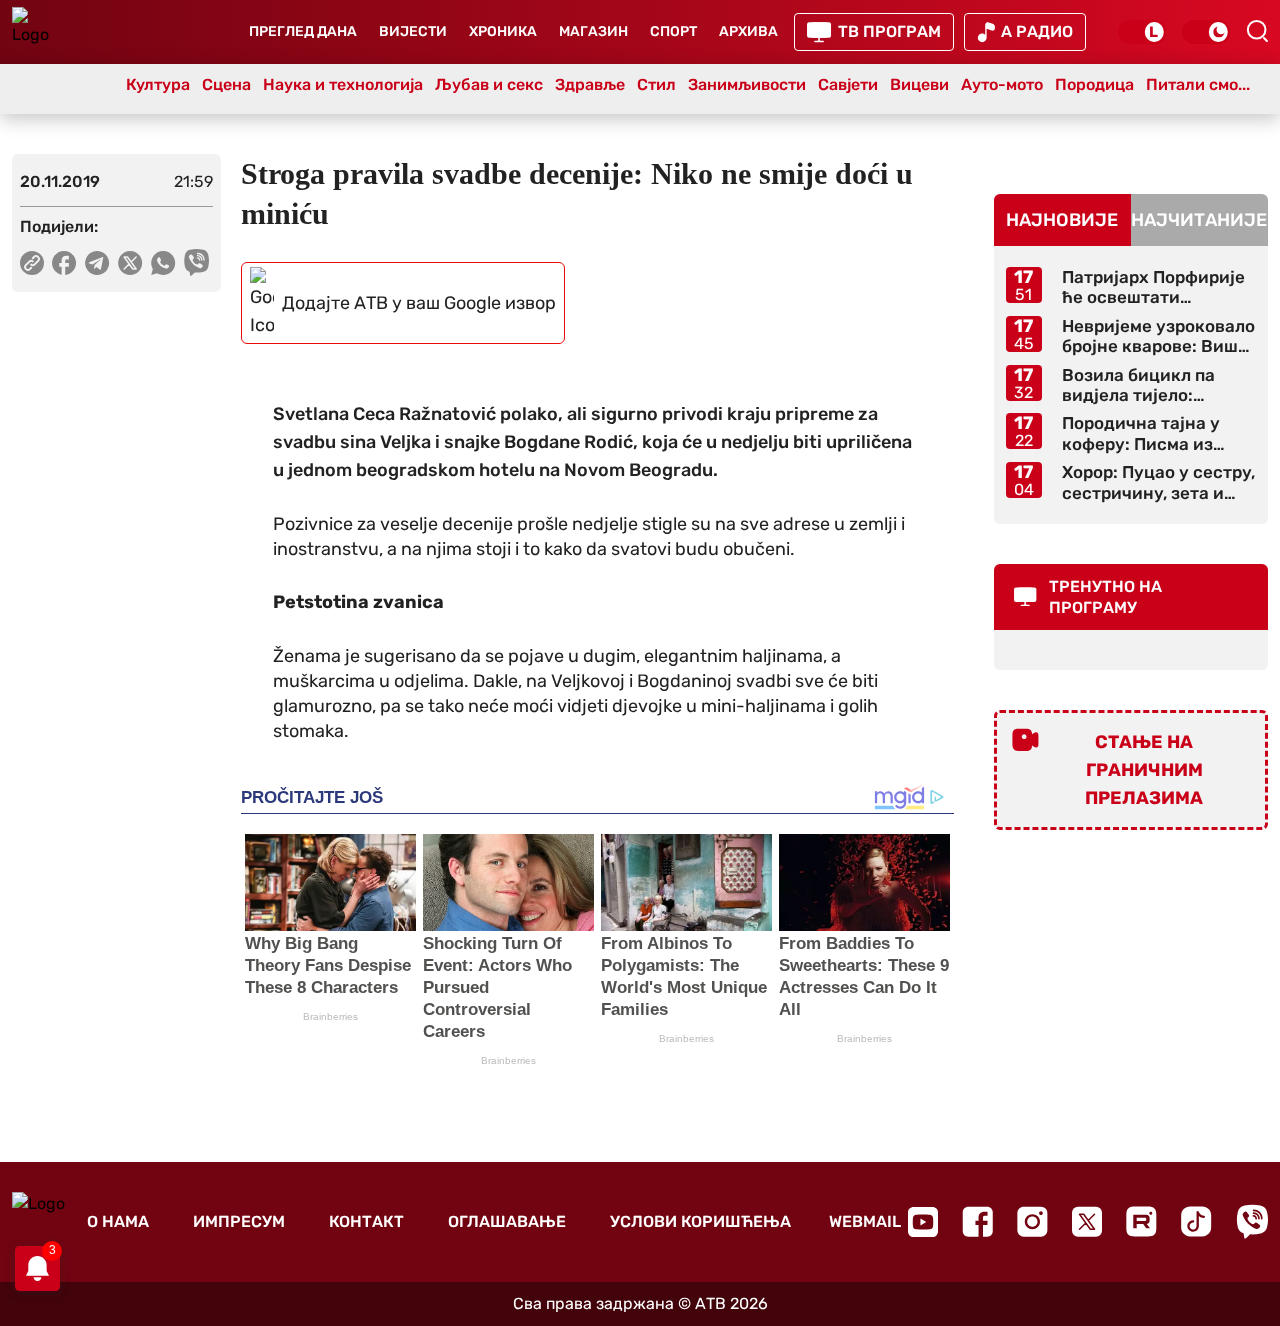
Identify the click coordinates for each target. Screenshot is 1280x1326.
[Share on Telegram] (97, 263)
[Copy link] (32, 263)
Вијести (413, 31)
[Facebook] (977, 1221)
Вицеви (919, 84)
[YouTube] (923, 1222)
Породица (1094, 84)
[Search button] (1257, 31)
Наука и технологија (343, 84)
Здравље (590, 84)
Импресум (239, 1221)
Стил (656, 84)
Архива (748, 31)
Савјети (848, 84)
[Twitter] (1087, 1221)
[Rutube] (1141, 1221)
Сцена (226, 84)
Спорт (673, 31)
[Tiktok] (1196, 1221)
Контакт (366, 1221)
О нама (118, 1221)
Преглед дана (303, 31)
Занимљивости (747, 84)
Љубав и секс (489, 84)
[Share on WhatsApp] (163, 263)
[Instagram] (1032, 1221)
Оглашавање (507, 1221)
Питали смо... (1198, 84)
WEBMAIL (865, 1221)
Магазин (593, 31)
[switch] (1142, 32)
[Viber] (1252, 1221)
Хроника (503, 31)
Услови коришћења (700, 1221)
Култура (158, 84)
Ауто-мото (1002, 84)
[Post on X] (130, 263)
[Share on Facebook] (64, 263)
